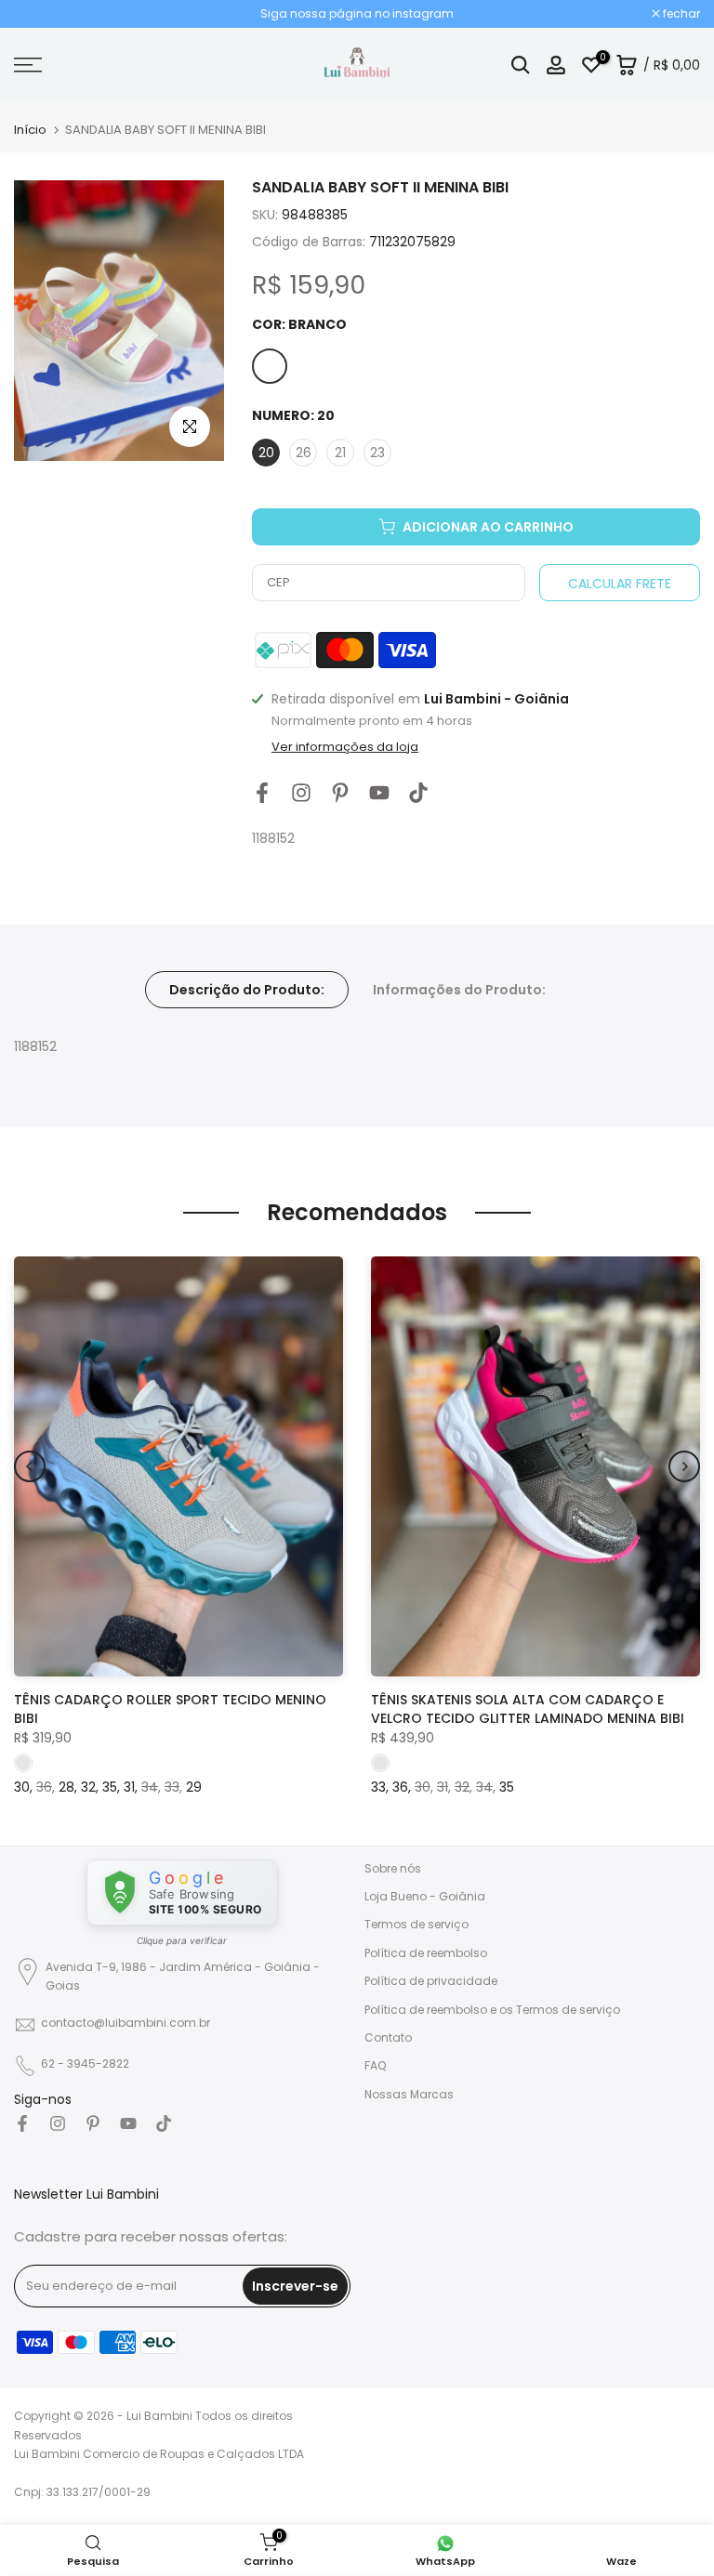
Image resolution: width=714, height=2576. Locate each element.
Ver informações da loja (345, 747)
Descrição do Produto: (247, 989)
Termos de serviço (416, 1924)
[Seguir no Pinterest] (340, 793)
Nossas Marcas (409, 2094)
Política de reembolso (426, 1953)
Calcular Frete (620, 584)
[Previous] (30, 1466)
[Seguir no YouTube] (379, 793)
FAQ (375, 2065)
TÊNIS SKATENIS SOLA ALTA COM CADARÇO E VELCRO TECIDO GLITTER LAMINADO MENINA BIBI (528, 1710)
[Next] (684, 1466)
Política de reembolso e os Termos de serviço (492, 2010)
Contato (388, 2037)
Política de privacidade (431, 1981)
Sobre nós (393, 1868)
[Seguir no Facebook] (262, 793)
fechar (42, 14)
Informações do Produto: (459, 989)
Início (30, 130)
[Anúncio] (357, 14)
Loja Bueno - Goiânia (425, 1896)
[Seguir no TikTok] (418, 793)
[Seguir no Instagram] (301, 793)
